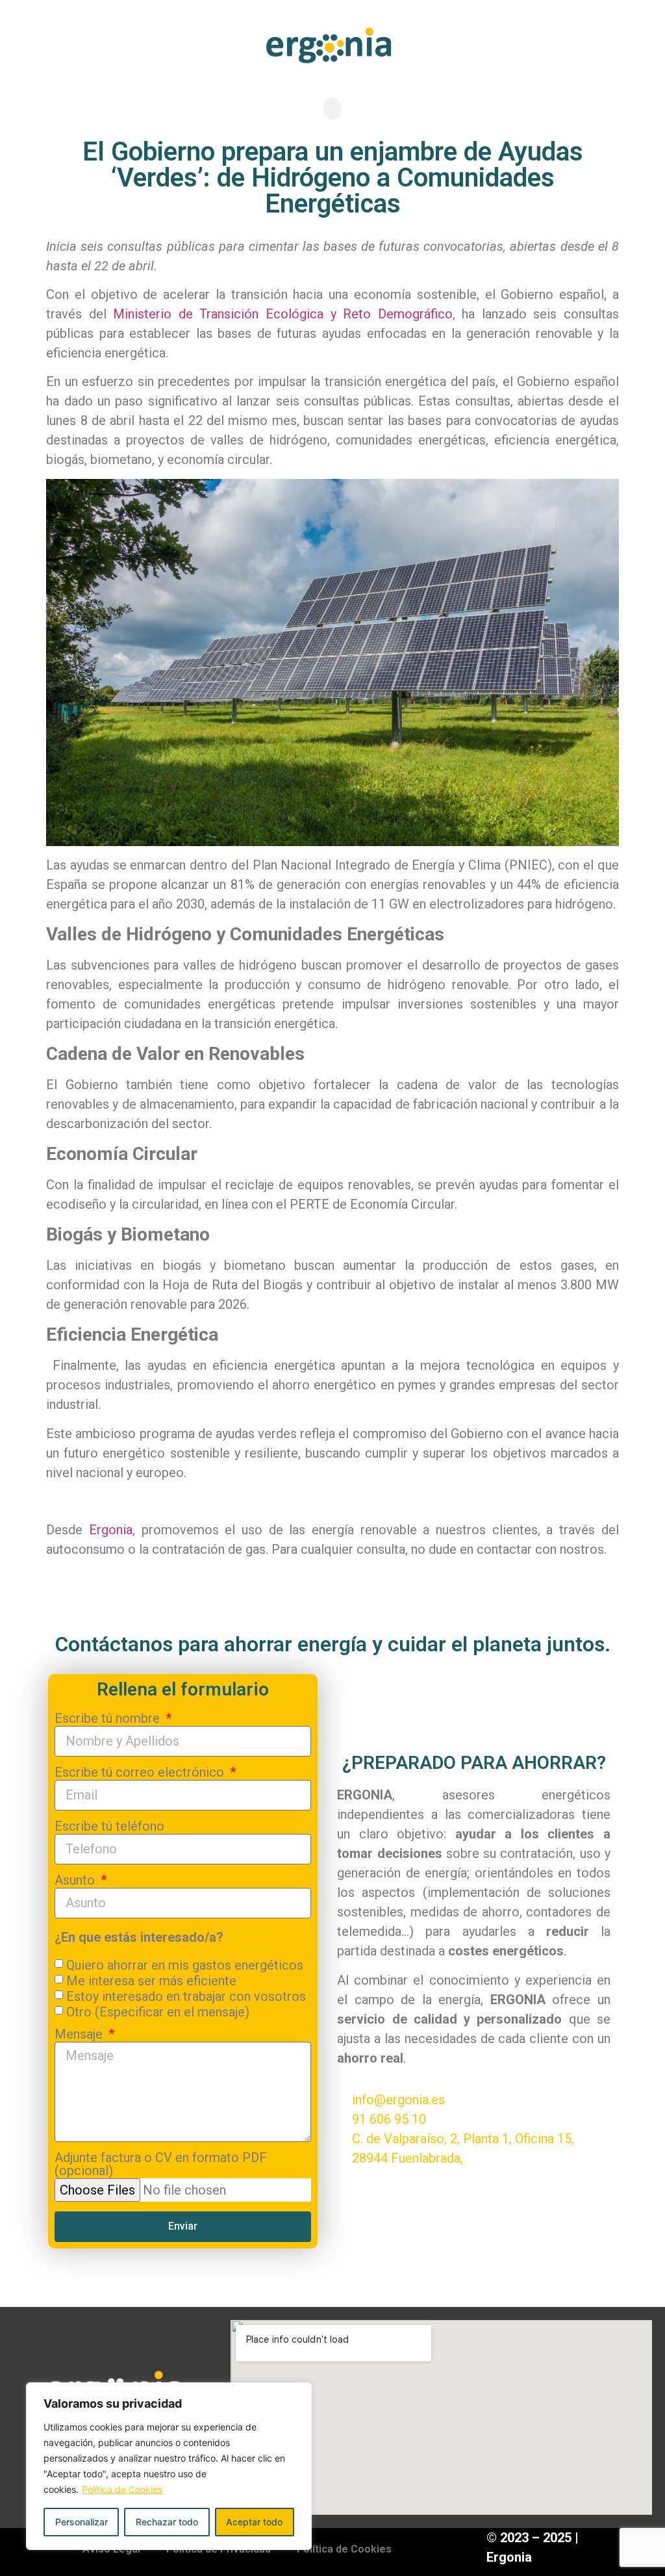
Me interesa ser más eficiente (151, 1980)
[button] (332, 109)
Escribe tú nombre (109, 1719)
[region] (169, 2466)
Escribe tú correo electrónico (141, 1773)
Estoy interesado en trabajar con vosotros (186, 1996)
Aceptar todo (254, 2522)
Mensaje (80, 2035)
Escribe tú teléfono (109, 1827)
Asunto (76, 1881)
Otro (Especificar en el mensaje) (158, 2011)
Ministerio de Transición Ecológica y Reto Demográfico (282, 314)
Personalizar (82, 2522)
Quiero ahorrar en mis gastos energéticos (185, 1964)
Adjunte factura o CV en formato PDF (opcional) (161, 2165)
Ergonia (111, 1530)
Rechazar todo (167, 2522)
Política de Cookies (122, 2489)
